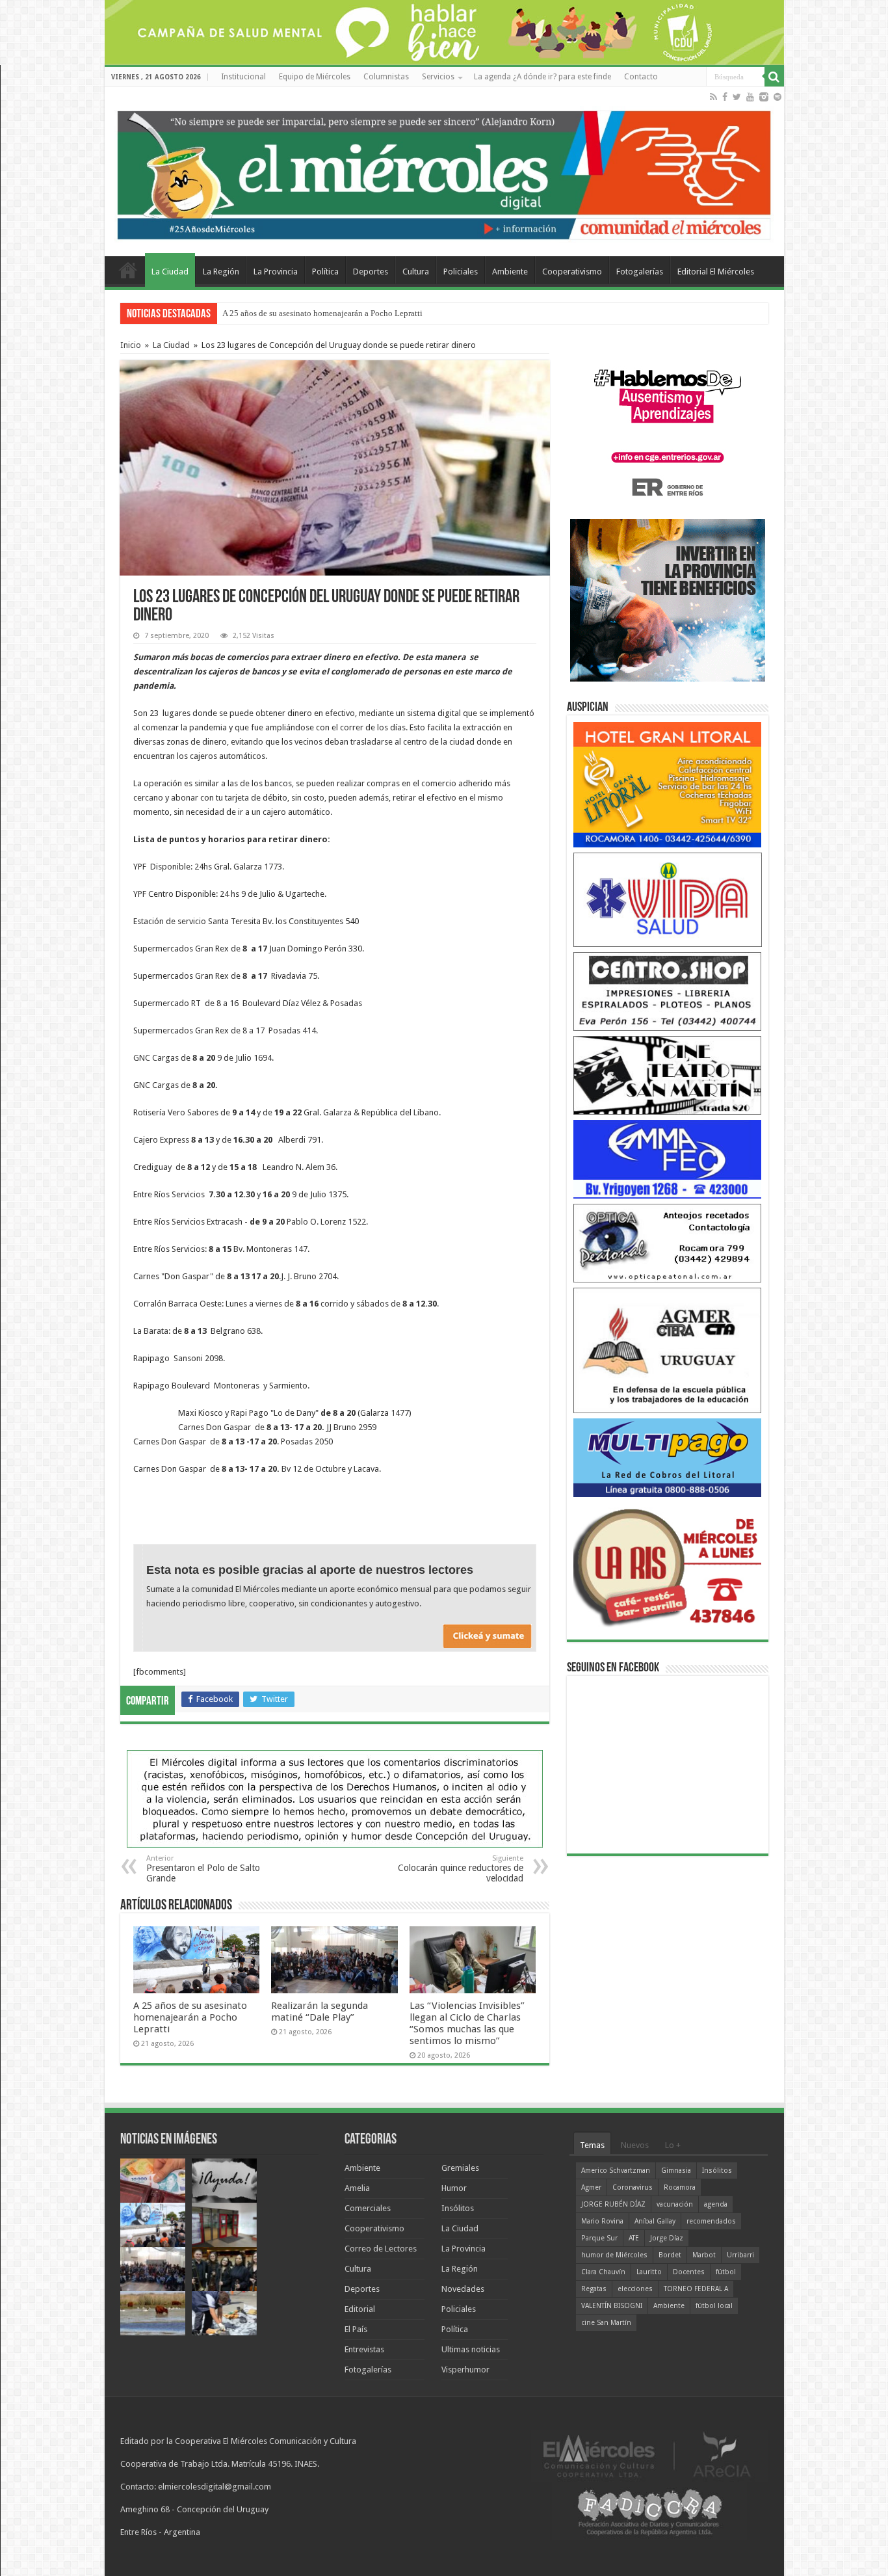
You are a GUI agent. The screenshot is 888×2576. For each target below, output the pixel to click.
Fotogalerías (640, 272)
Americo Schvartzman (616, 2171)
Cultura (416, 272)
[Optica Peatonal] (668, 1242)
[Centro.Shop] (668, 991)
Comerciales (368, 2208)
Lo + (673, 2145)
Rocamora (680, 2187)
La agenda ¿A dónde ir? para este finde (542, 77)
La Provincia (276, 272)
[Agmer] (668, 1350)
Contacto (641, 77)
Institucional (243, 77)
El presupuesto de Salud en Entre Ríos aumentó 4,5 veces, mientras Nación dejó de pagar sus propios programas (418, 313)
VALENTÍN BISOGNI (612, 2306)
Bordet (670, 2255)
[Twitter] (737, 97)
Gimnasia (676, 2171)
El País (356, 2329)
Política (325, 272)
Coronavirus (633, 2187)
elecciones (635, 2289)
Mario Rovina (602, 2221)
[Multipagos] (668, 1457)
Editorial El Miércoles (716, 272)
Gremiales (460, 2168)
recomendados (711, 2221)
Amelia (357, 2188)
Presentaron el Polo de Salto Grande (203, 1869)
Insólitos (458, 2208)
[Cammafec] (668, 1159)
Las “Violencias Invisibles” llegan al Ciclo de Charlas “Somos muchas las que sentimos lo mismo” (467, 2023)
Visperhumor (465, 2370)
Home (128, 270)
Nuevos (635, 2145)
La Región (221, 272)
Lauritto (649, 2272)
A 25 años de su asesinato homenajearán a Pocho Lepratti (190, 2017)
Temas (592, 2145)
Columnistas (386, 77)
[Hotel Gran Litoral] (668, 784)
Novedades (463, 2289)
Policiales (461, 272)
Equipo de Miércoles (315, 77)
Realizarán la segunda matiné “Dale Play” (320, 2012)
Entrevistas (364, 2349)
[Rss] (713, 97)
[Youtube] (750, 97)
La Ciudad (170, 272)
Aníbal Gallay (655, 2221)
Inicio (131, 345)
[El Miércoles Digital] (444, 172)
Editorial (360, 2309)
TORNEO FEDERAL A (696, 2289)
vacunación (675, 2204)
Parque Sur (599, 2238)
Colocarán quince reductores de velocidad (461, 1869)
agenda (716, 2204)
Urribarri (740, 2255)
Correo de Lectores (381, 2249)
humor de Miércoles (614, 2255)
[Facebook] (725, 97)
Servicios (438, 77)
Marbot (704, 2255)
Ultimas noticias (471, 2349)
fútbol (726, 2272)
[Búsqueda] (774, 77)
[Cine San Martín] (668, 1075)
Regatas (594, 2289)
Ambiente (510, 272)
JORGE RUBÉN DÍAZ (613, 2204)
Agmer (591, 2187)
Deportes (371, 272)
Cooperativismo (572, 272)
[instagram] (764, 97)
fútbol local (714, 2306)
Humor (454, 2188)
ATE (634, 2238)
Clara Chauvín (603, 2272)
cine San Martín (606, 2323)
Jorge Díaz (667, 2238)
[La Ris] (668, 1564)
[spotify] (777, 97)
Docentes (689, 2272)
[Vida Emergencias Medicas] (668, 899)
